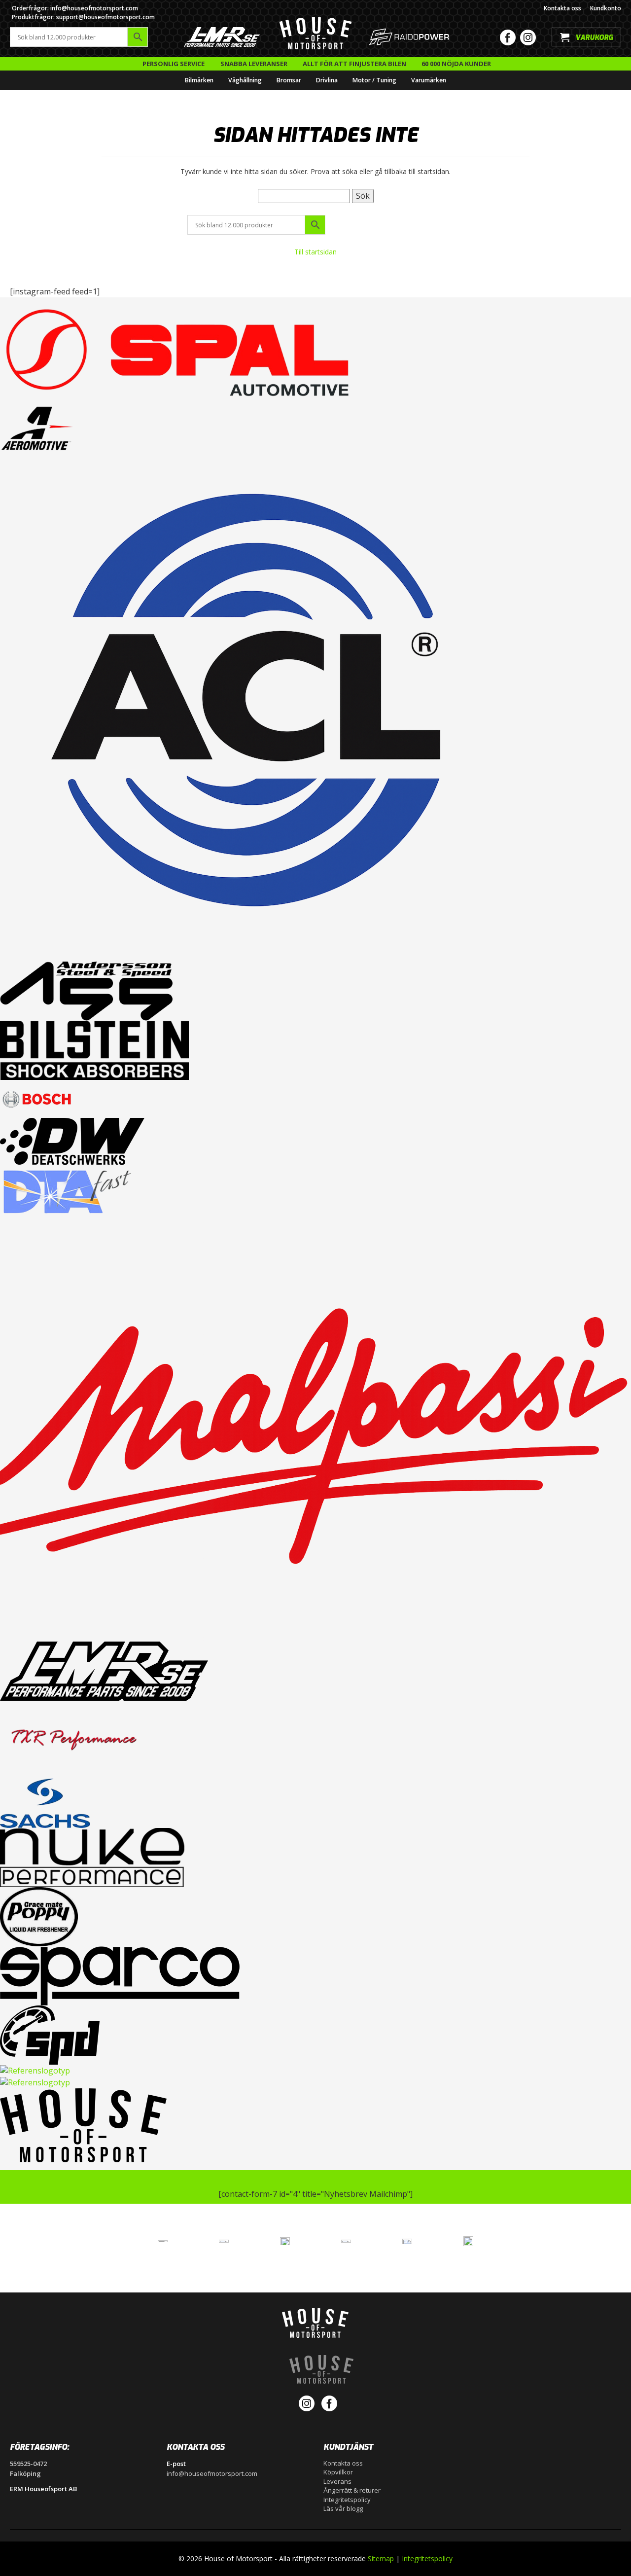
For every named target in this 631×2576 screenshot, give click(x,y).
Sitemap (381, 2558)
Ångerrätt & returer (352, 2490)
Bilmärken (199, 80)
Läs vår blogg (343, 2508)
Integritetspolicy (347, 2500)
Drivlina (327, 80)
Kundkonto (606, 8)
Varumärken (429, 80)
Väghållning (245, 80)
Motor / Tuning (374, 80)
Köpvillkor (338, 2472)
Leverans (337, 2481)
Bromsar (289, 80)
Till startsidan (315, 252)
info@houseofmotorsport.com (212, 2473)
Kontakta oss (562, 8)
